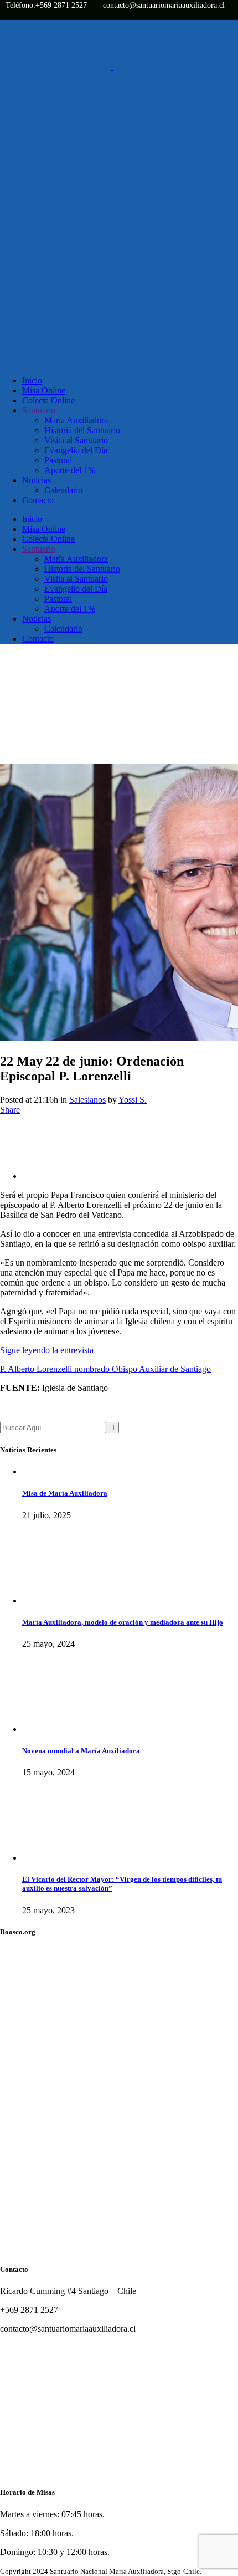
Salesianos (87, 1100)
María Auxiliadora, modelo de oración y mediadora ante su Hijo (123, 1622)
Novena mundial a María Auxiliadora (81, 1751)
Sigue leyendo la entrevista (47, 1350)
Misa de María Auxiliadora (65, 1493)
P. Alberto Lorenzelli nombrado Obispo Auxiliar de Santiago (105, 1369)
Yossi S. (133, 1100)
